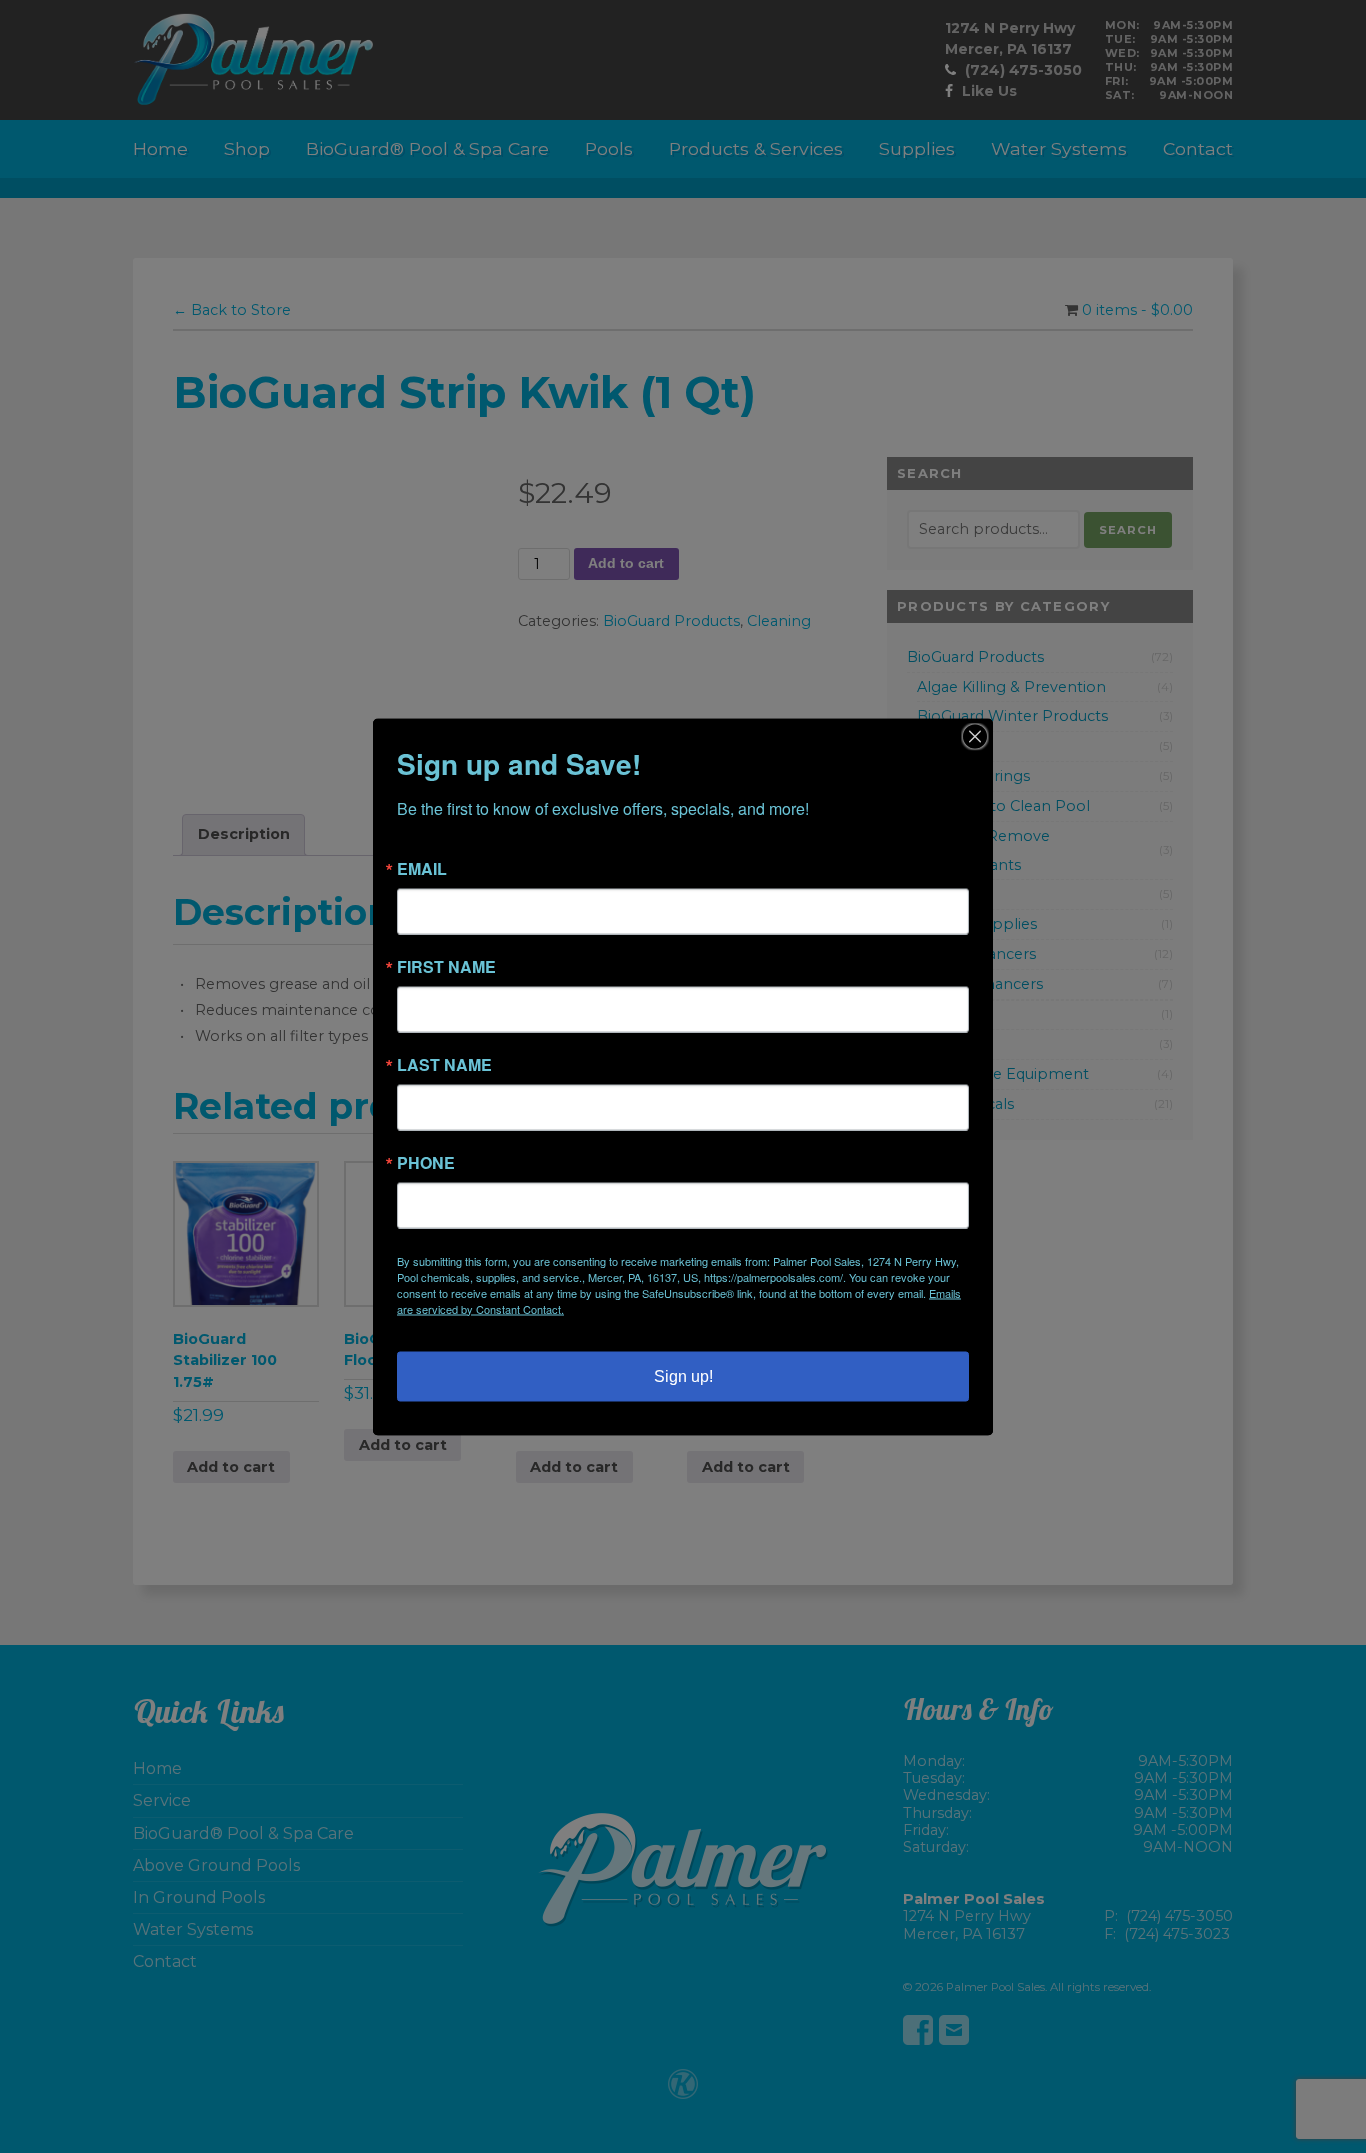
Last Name (444, 1064)
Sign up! (683, 1375)
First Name (446, 966)
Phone (426, 1162)
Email (422, 868)
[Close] (975, 736)
